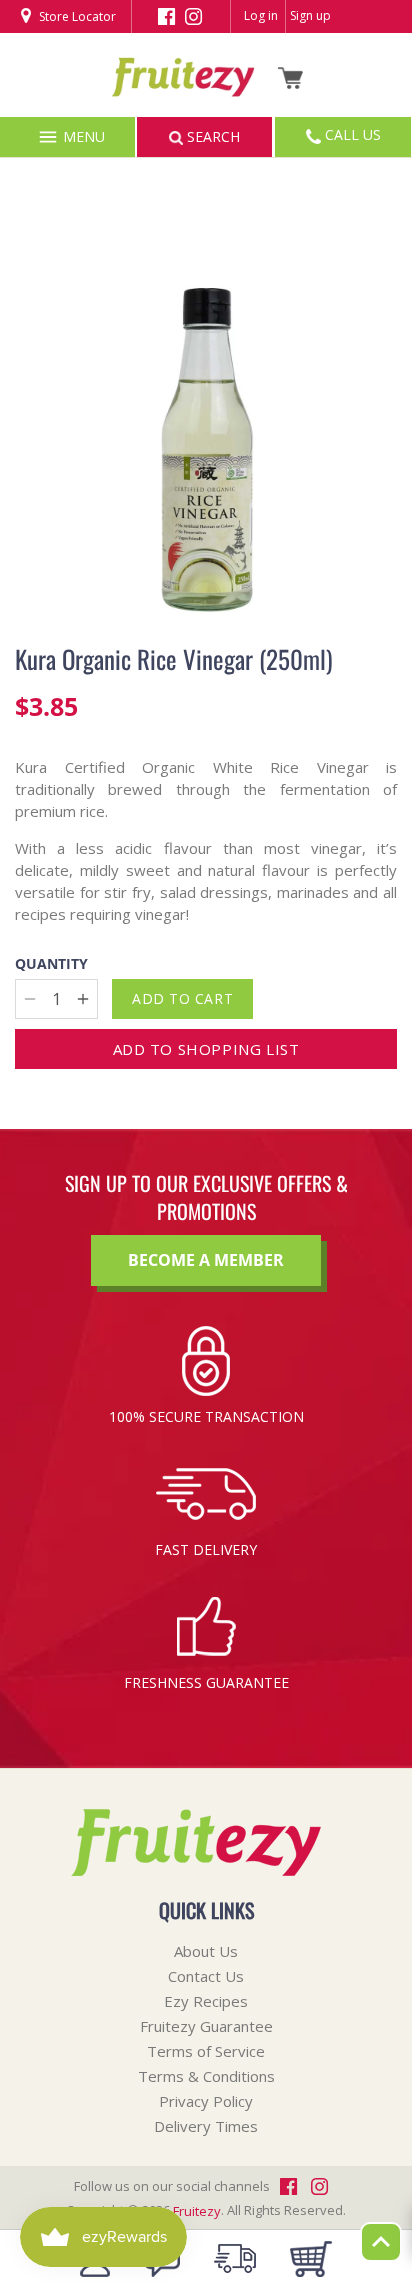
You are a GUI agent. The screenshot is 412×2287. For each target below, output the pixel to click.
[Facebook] (166, 15)
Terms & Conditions (206, 2076)
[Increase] (83, 999)
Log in (261, 15)
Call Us (351, 134)
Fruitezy (197, 2211)
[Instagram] (193, 15)
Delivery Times (206, 2126)
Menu (82, 136)
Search (211, 136)
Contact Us (206, 1976)
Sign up (310, 15)
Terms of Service (206, 2051)
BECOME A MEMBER (206, 1260)
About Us (206, 1951)
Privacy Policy (206, 2101)
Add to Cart (182, 998)
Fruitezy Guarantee (206, 2026)
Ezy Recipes (206, 2001)
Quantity (51, 964)
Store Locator (76, 16)
